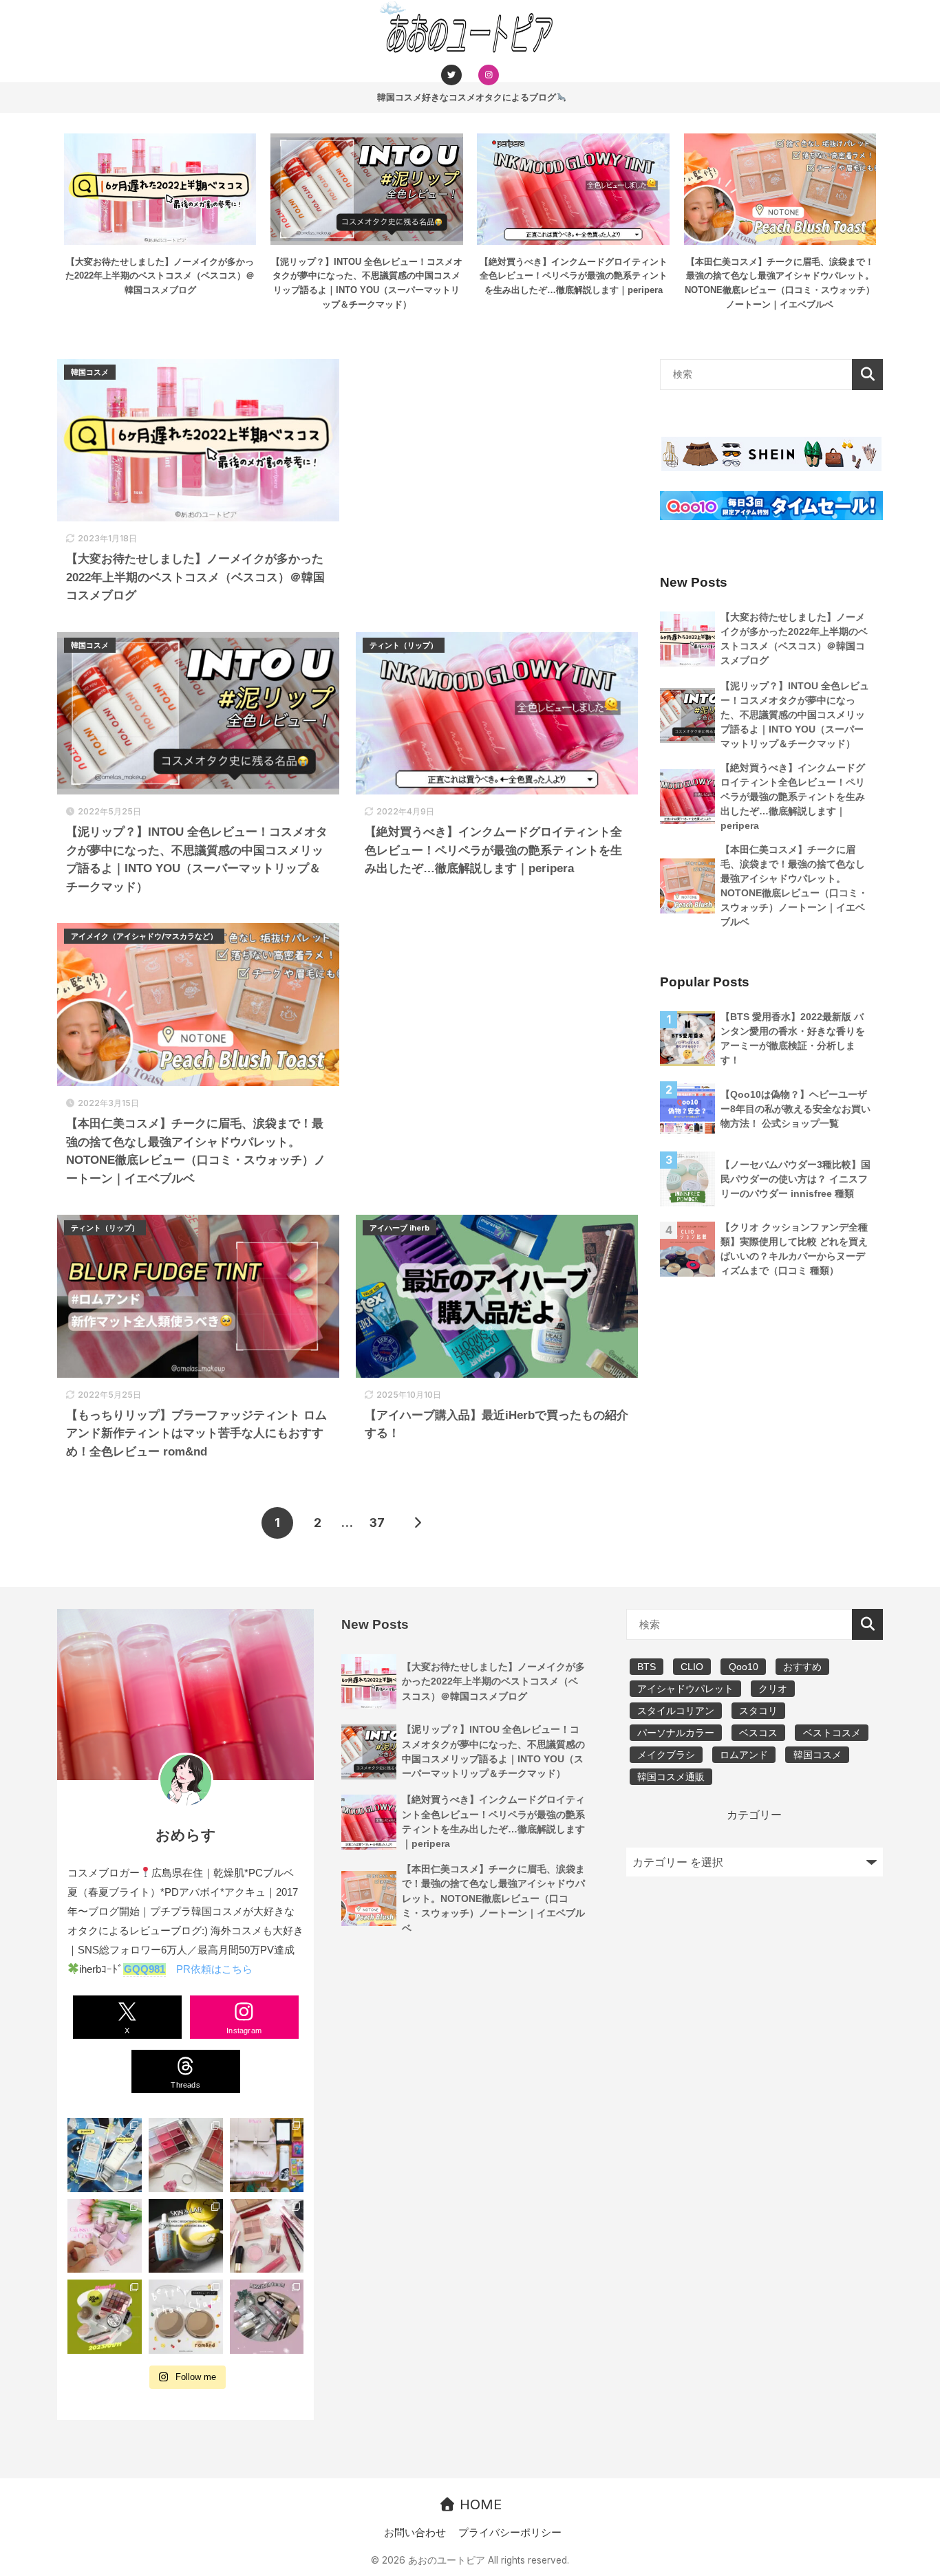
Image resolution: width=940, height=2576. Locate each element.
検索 (867, 375)
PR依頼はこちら (214, 1969)
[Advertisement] (497, 429)
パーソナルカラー (676, 1733)
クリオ (773, 1689)
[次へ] (417, 1523)
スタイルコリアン (676, 1711)
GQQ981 (145, 1969)
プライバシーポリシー (510, 2533)
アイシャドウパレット (685, 1689)
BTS (647, 1667)
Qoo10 (744, 1667)
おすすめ (802, 1667)
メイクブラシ (666, 1755)
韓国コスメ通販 (671, 1777)
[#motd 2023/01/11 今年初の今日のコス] (105, 2317)
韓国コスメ (90, 372)
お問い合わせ (415, 2533)
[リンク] (451, 74)
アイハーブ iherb (399, 1228)
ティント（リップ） (404, 645)
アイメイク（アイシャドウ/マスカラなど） (144, 936)
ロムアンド (744, 1755)
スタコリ (758, 1711)
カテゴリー (754, 1815)
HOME (479, 2504)
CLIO (692, 1667)
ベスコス (758, 1733)
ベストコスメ (832, 1733)
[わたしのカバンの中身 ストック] (267, 2155)
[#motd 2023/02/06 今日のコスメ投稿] (267, 2236)
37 (377, 1523)
